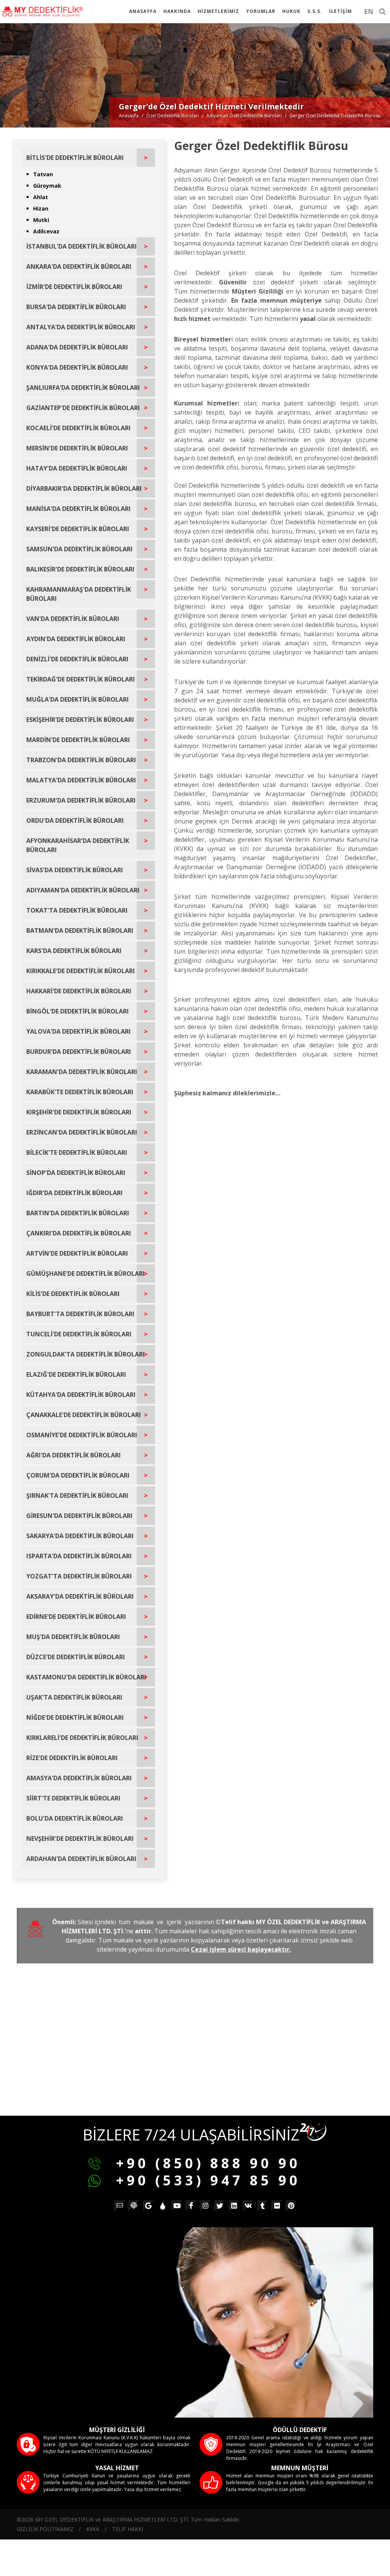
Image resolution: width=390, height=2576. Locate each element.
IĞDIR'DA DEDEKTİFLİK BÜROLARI (74, 1193)
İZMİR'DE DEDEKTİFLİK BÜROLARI (74, 287)
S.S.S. (315, 11)
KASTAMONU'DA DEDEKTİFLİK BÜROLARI (86, 1677)
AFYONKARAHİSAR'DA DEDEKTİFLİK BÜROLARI (78, 845)
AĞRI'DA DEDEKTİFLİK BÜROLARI (74, 1455)
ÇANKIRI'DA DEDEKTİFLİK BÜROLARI (79, 1233)
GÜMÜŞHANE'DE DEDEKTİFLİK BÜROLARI (86, 1274)
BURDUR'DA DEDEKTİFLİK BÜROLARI (79, 1052)
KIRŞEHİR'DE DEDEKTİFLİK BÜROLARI (79, 1112)
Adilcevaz (46, 231)
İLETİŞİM (340, 11)
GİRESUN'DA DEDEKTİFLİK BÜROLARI (79, 1516)
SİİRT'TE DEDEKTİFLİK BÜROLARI (73, 1798)
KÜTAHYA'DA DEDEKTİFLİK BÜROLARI (81, 1395)
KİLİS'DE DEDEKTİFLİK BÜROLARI (73, 1294)
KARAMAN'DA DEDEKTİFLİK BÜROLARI (82, 1072)
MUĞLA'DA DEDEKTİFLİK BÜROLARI (78, 699)
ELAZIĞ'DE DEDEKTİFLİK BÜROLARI (76, 1374)
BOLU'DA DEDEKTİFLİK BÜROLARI (75, 1818)
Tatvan (43, 174)
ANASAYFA (143, 11)
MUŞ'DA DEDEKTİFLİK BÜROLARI (73, 1637)
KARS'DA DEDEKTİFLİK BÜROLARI (74, 951)
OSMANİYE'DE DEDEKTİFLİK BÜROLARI (82, 1435)
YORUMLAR (261, 11)
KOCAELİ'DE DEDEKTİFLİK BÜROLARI (78, 428)
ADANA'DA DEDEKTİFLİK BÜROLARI (77, 347)
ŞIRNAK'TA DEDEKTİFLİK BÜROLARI (77, 1495)
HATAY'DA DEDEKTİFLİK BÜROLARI (77, 468)
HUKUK (291, 11)
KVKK (93, 2529)
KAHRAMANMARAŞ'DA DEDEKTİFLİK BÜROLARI (79, 594)
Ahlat (41, 197)
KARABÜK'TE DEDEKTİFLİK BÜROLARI (80, 1092)
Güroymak (47, 186)
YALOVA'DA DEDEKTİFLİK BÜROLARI (78, 1031)
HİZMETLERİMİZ (218, 11)
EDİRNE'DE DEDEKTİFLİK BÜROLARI (76, 1617)
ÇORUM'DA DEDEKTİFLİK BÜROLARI (78, 1475)
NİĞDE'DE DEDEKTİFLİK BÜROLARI (75, 1717)
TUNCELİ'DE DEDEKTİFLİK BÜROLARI (79, 1334)
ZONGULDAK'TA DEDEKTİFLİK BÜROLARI (86, 1354)
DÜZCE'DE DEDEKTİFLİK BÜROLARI (76, 1657)
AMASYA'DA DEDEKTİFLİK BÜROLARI (79, 1778)
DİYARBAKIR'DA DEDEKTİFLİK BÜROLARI (84, 488)
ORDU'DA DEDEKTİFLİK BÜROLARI (75, 820)
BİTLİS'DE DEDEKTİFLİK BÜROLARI (75, 158)
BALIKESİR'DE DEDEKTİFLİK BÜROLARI (80, 569)
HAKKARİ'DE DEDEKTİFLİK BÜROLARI (79, 991)
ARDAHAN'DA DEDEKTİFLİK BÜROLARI (81, 1859)
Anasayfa (129, 116)
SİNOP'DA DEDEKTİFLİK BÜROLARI (76, 1173)
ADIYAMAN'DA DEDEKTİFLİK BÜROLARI (83, 890)
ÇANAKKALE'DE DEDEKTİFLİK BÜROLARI (84, 1415)
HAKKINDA (177, 11)
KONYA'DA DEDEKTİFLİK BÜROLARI (77, 367)
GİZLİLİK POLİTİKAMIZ (45, 2529)
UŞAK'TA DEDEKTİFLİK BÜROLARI (74, 1697)
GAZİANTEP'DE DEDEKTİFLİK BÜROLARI (83, 408)
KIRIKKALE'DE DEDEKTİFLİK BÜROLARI (81, 971)
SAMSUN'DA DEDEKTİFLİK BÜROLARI (79, 549)
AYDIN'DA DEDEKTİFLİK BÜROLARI (76, 639)
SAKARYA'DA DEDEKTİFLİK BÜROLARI (80, 1536)
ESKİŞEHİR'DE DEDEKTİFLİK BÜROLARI (80, 720)
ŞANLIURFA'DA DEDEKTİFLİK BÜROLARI (83, 388)
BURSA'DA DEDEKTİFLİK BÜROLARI (76, 307)
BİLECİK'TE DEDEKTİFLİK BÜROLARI (77, 1152)
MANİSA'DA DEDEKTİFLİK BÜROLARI (78, 509)
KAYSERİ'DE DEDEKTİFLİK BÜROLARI (78, 529)
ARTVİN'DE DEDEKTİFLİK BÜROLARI (77, 1253)
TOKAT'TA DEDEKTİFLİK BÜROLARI (77, 910)
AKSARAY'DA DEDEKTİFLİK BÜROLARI (80, 1596)
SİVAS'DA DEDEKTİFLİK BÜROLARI (75, 870)
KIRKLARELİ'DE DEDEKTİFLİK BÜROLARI (82, 1738)
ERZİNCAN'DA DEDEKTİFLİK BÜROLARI (82, 1132)
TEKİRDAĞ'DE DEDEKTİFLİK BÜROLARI (81, 679)
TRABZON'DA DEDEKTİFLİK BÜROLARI (81, 760)
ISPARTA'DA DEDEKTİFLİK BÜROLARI (79, 1556)
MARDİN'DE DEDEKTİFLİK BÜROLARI (78, 740)
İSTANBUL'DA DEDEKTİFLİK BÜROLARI (82, 246)
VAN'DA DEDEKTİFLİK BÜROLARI (73, 619)
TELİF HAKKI (128, 2529)
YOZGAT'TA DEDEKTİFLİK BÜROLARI (79, 1576)
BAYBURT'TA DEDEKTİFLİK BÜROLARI (80, 1314)
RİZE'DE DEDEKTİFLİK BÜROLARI (72, 1758)
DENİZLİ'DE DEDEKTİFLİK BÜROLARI (77, 659)
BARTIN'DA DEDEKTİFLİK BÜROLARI (78, 1213)
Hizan (41, 208)
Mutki (41, 220)
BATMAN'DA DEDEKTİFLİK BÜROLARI (80, 930)
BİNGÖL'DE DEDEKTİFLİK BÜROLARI (78, 1011)
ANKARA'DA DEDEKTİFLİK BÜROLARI (79, 267)
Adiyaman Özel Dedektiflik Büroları (244, 116)
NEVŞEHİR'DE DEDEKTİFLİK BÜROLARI (80, 1839)
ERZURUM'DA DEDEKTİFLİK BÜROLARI (81, 800)
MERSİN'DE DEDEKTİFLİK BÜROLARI (77, 448)
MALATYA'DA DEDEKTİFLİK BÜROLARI (81, 780)
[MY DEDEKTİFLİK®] (42, 11)
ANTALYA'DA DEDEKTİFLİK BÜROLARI (81, 327)
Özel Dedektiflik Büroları (173, 116)
